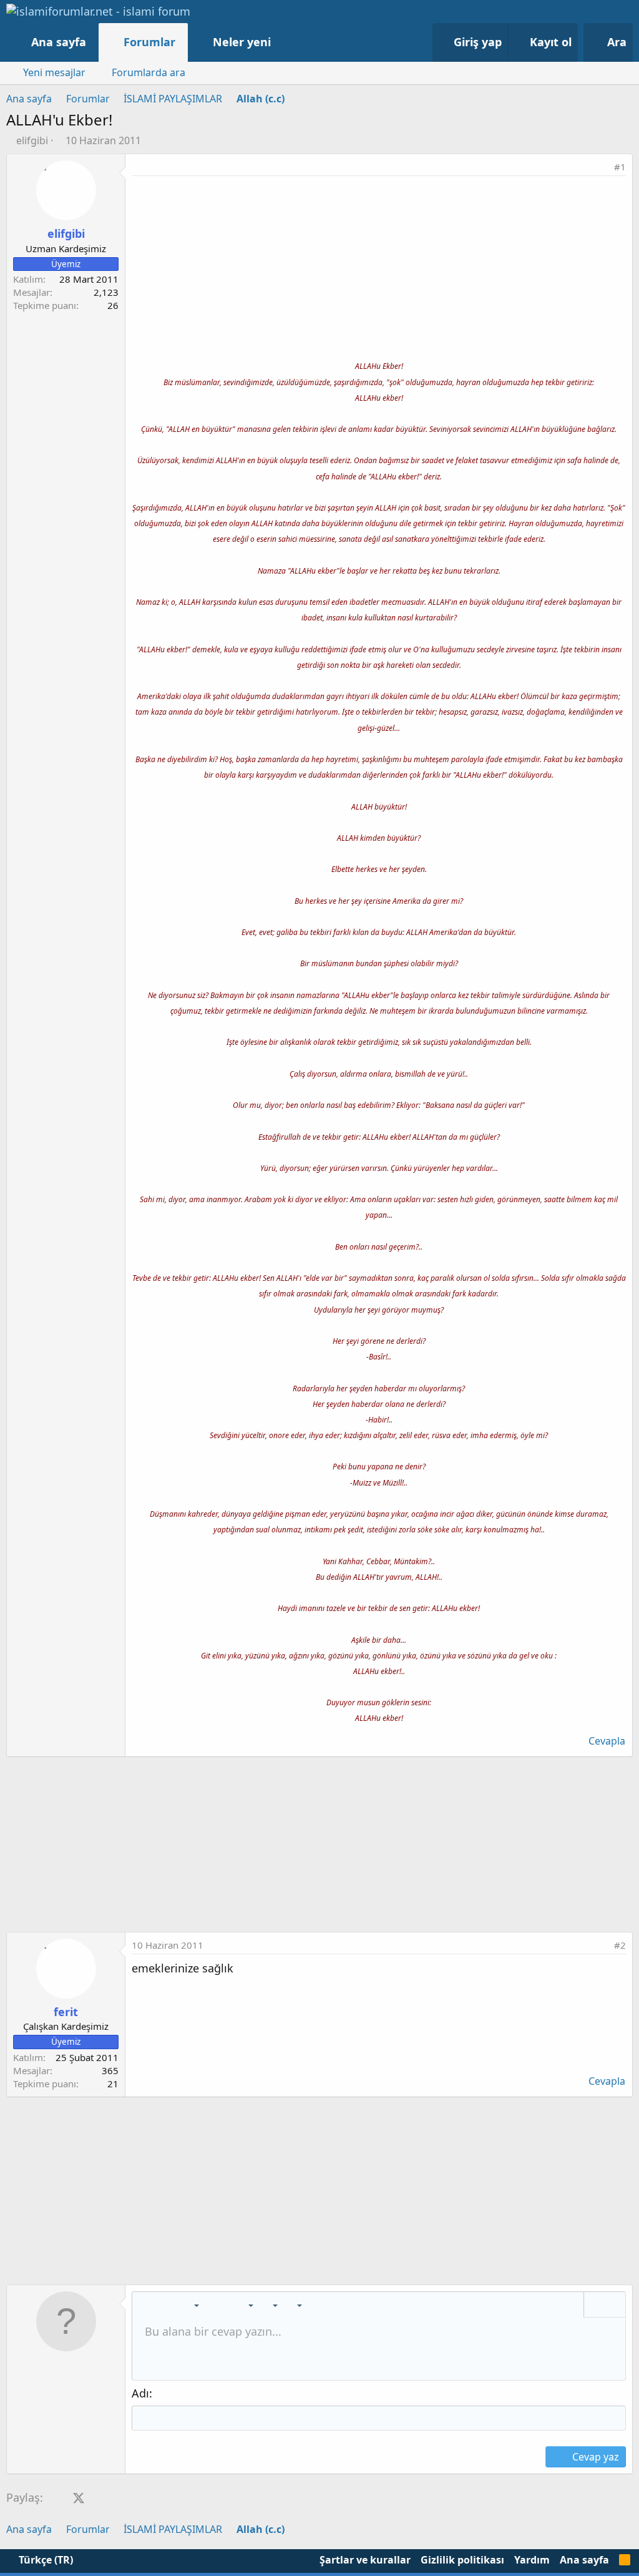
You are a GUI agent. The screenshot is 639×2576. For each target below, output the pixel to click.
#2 (620, 1945)
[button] (284, 42)
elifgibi (32, 140)
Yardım (532, 2560)
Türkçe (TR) (45, 2560)
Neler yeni (242, 42)
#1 (620, 167)
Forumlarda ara (149, 72)
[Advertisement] (379, 270)
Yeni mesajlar (54, 72)
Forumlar (149, 42)
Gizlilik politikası (462, 2560)
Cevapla (607, 1741)
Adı (140, 2393)
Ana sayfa (59, 42)
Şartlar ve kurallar (365, 2560)
